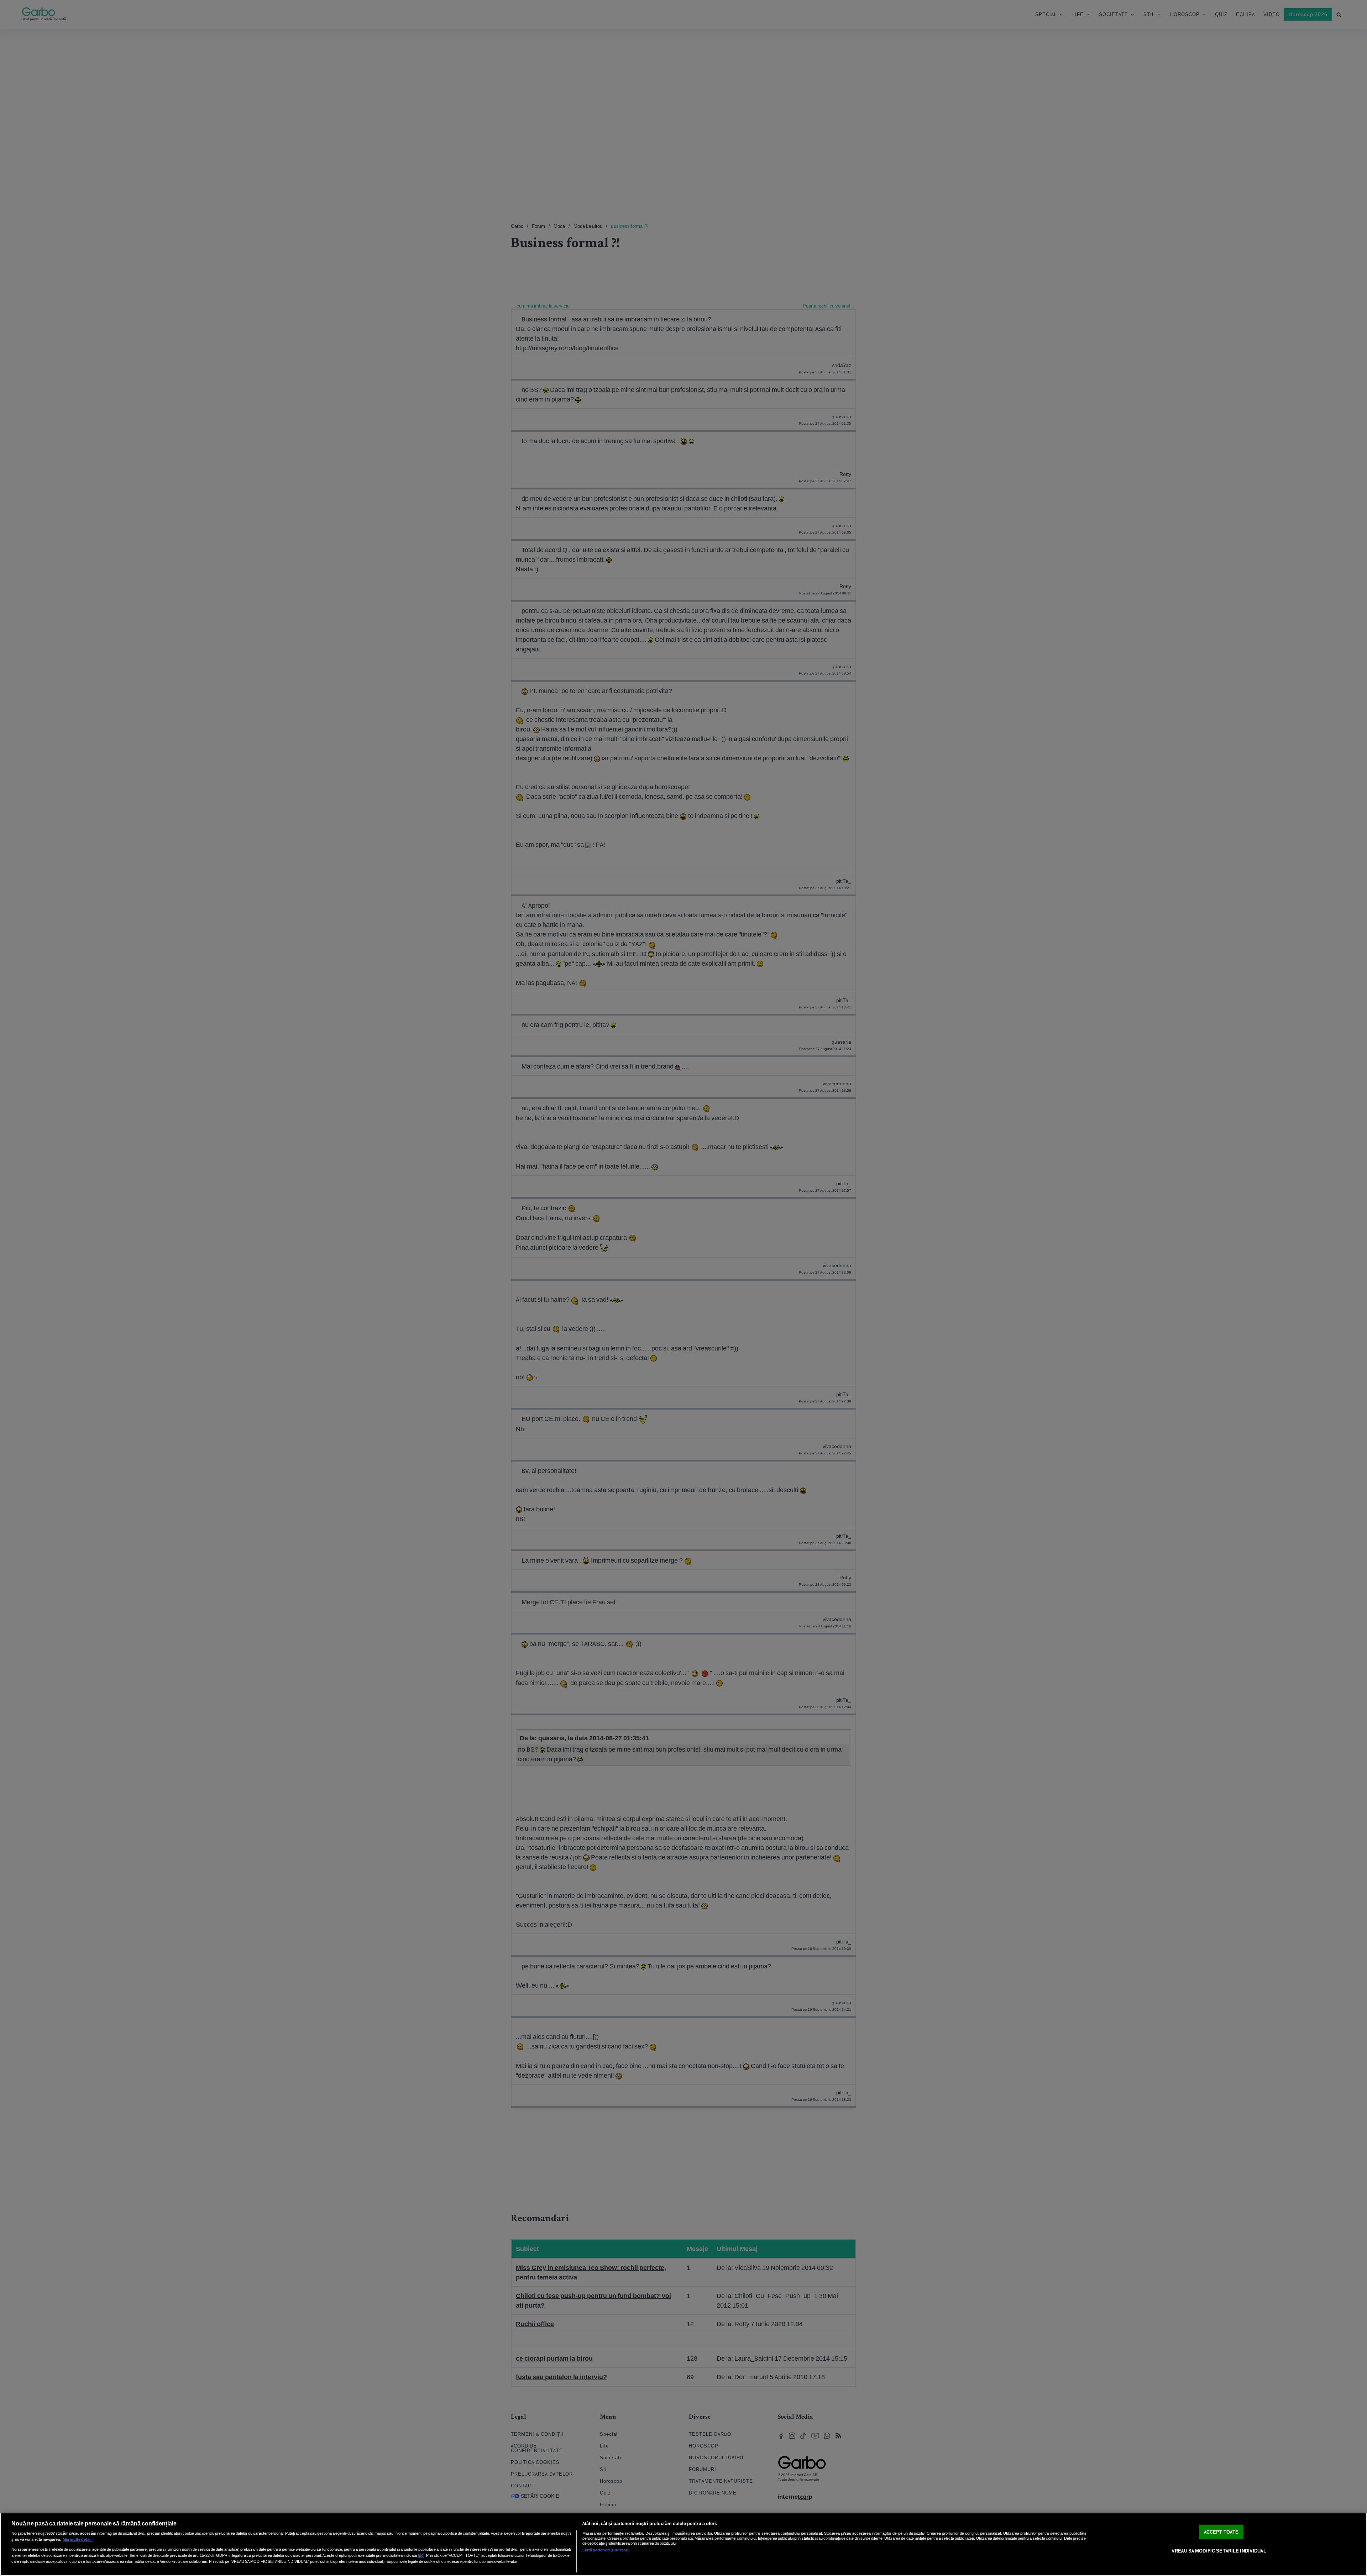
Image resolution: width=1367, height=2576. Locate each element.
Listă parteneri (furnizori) (606, 2550)
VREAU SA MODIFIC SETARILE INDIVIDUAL (1219, 2551)
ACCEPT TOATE (1221, 2532)
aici (421, 2555)
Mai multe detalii (78, 2539)
